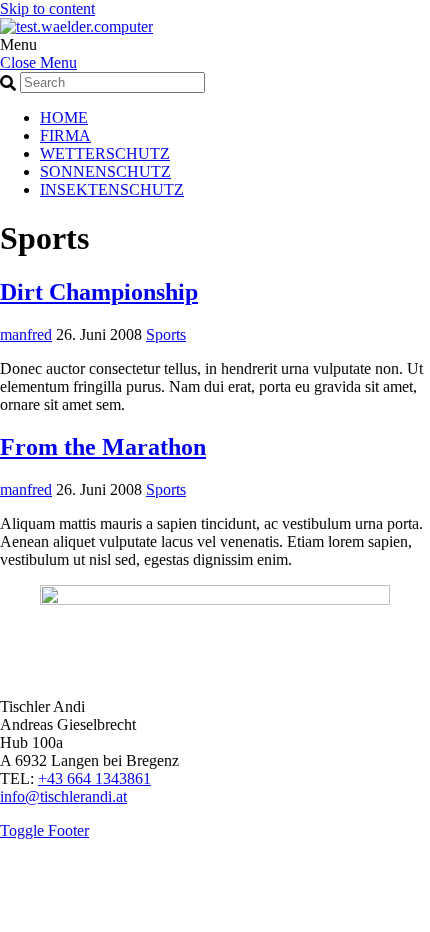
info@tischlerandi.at (63, 796)
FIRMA (65, 135)
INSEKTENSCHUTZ (112, 189)
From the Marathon (103, 447)
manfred (26, 334)
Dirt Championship (99, 292)
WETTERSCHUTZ (105, 153)
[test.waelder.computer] (76, 26)
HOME (64, 117)
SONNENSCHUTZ (105, 171)
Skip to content (47, 8)
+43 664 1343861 (94, 778)
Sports (166, 334)
